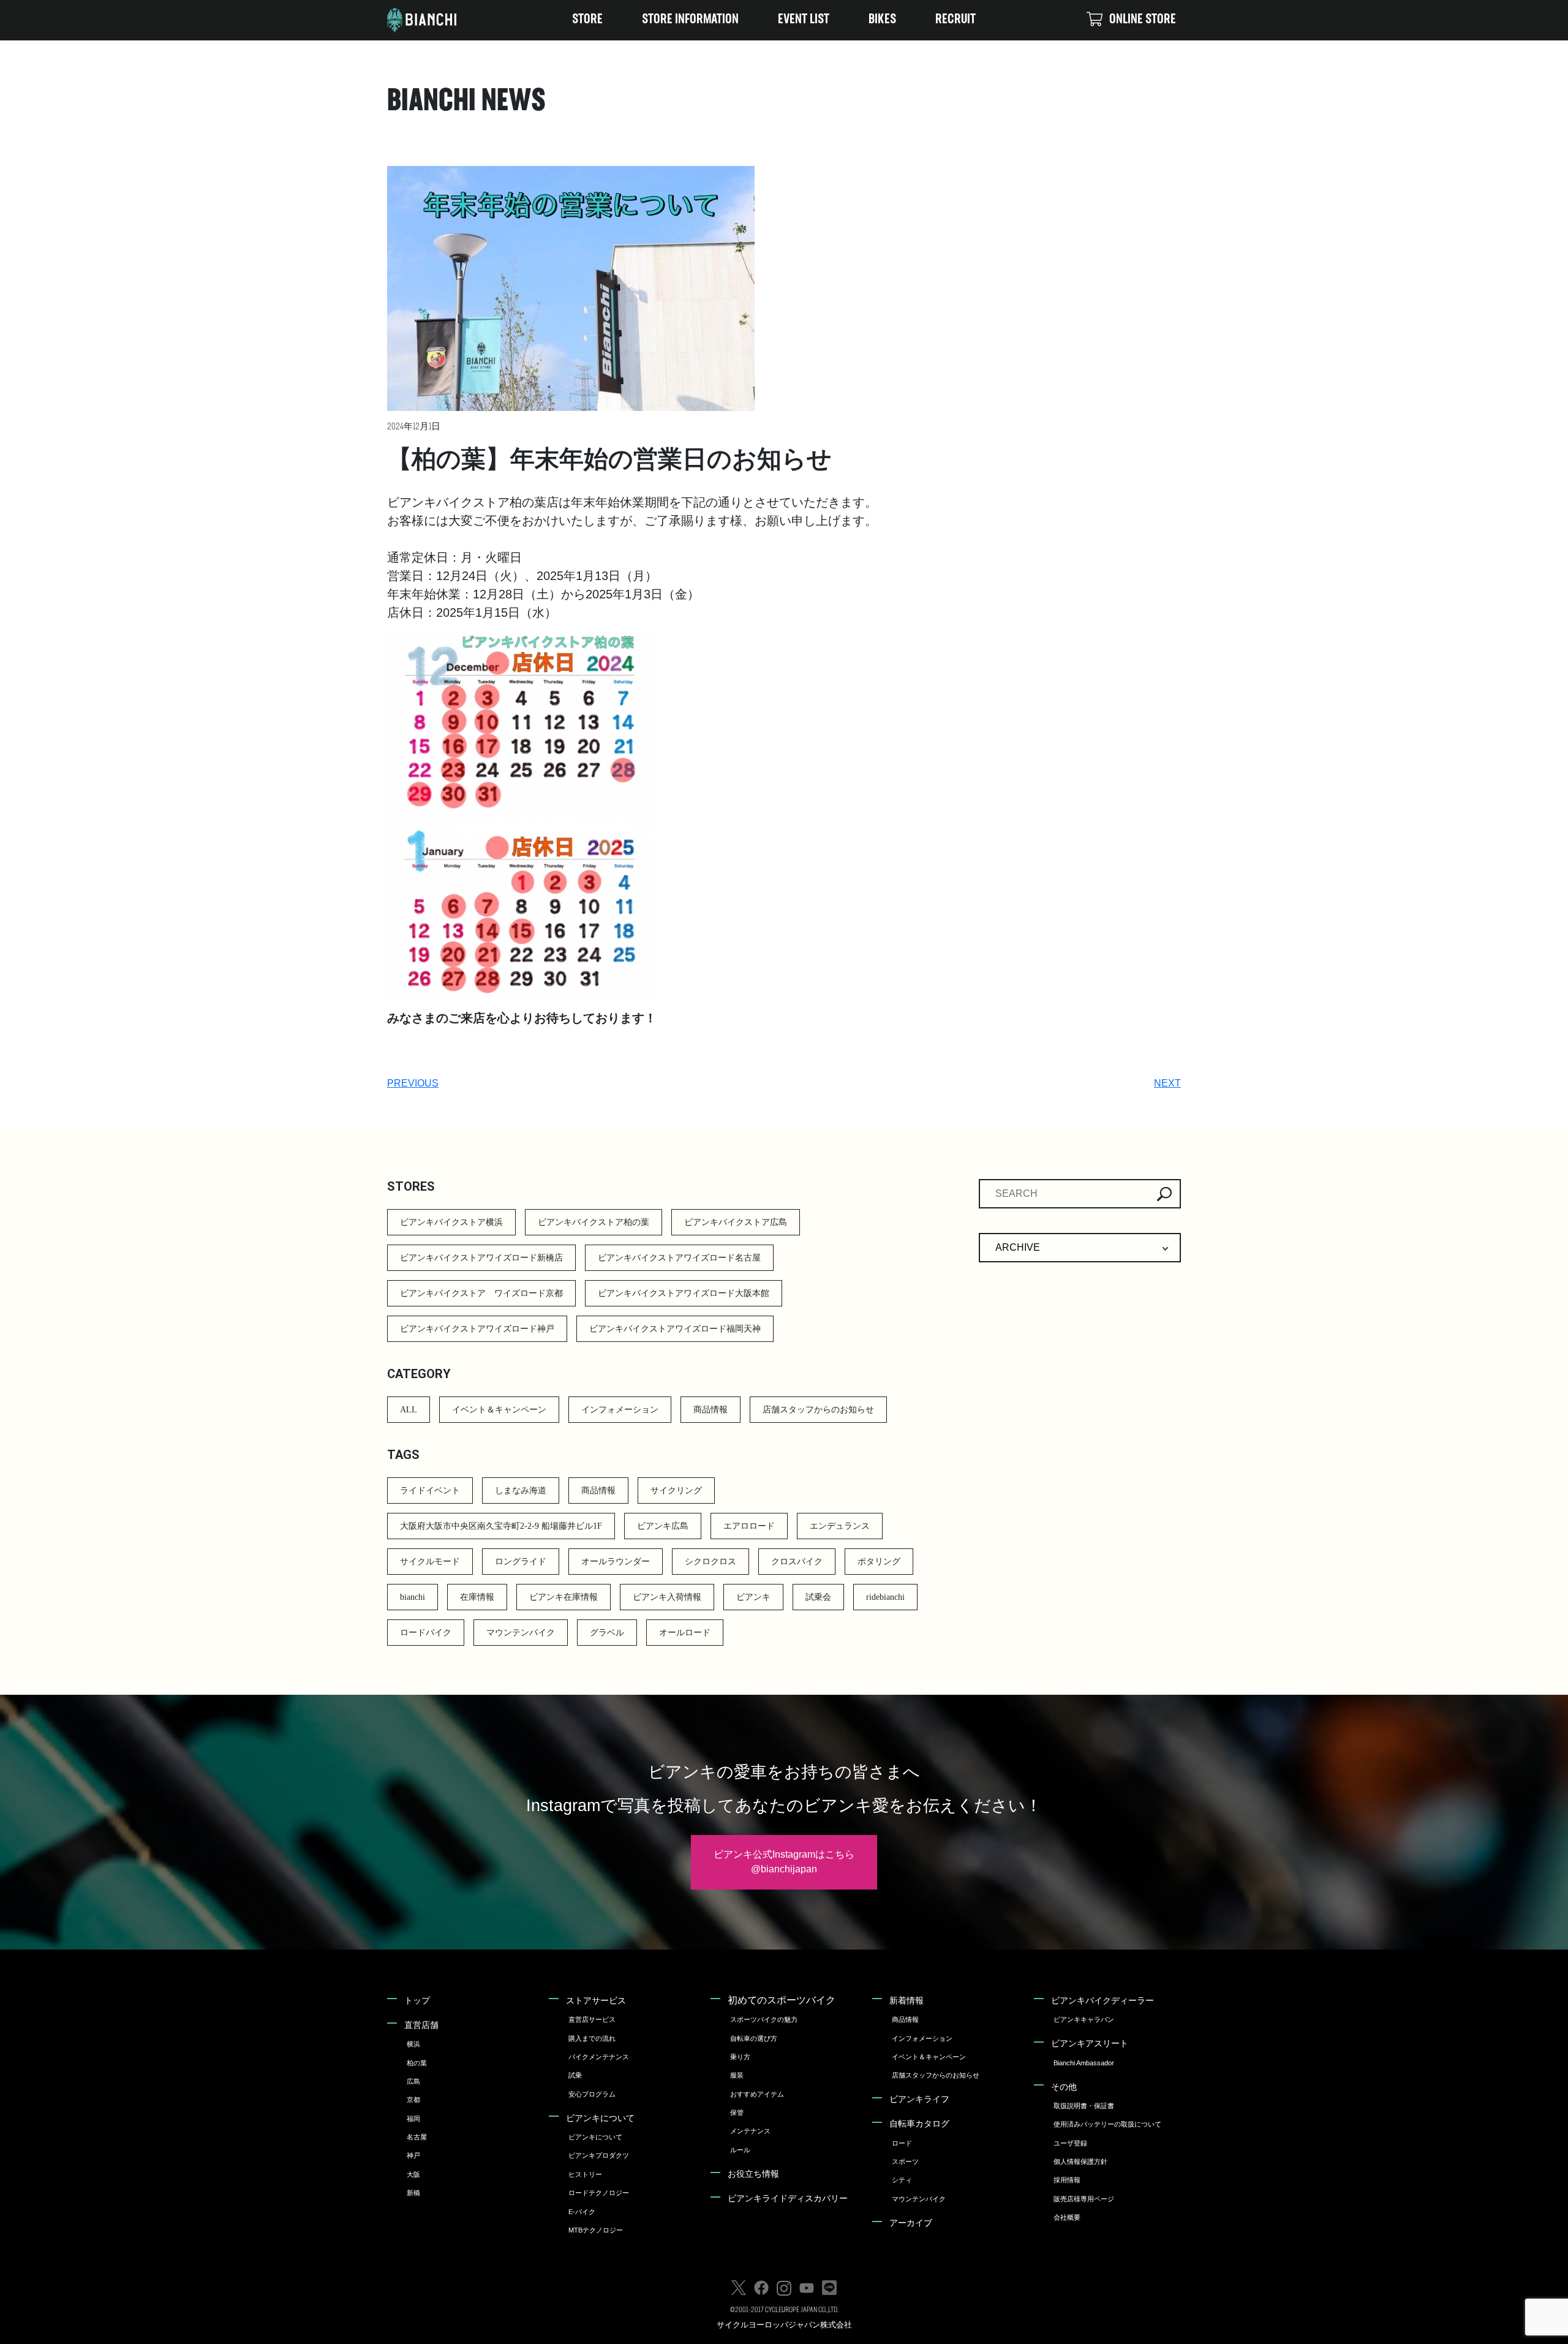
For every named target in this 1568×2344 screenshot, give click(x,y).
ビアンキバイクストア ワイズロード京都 (481, 1293)
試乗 (575, 2075)
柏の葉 (417, 2063)
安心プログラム (592, 2094)
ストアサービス (596, 2000)
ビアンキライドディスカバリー (788, 2198)
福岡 (413, 2119)
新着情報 (907, 2000)
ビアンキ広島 (663, 1526)
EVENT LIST (804, 20)
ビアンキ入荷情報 (667, 1597)
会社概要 (1067, 2217)
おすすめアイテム (757, 2094)
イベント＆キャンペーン (499, 1410)
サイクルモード (430, 1562)
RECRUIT (956, 20)
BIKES (882, 20)
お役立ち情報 (753, 2174)
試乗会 (818, 1597)
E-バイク (582, 2212)
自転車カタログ (919, 2124)
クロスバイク (797, 1562)
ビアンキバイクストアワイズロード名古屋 (679, 1258)
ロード (902, 2143)
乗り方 (740, 2057)
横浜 (413, 2044)
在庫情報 (477, 1597)
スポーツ (905, 2161)
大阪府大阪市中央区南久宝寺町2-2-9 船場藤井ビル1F (501, 1526)
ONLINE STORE (1143, 20)
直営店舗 (421, 2025)
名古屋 (417, 2137)
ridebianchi (885, 1597)
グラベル (607, 1633)
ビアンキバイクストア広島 (736, 1222)
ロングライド (521, 1562)
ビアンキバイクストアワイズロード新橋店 (481, 1258)
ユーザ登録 (1070, 2143)
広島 (413, 2081)
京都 (413, 2100)
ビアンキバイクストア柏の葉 (594, 1222)
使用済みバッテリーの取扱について (1107, 2124)
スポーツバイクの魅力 (764, 2019)
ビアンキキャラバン (1084, 2019)
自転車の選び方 (754, 2038)
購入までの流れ (592, 2038)
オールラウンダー (616, 1562)
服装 (737, 2075)
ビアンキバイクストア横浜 (451, 1222)
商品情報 (710, 1410)
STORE (587, 20)
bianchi (413, 1597)
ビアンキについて (600, 2118)
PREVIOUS (413, 1083)
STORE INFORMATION (690, 20)
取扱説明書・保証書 (1084, 2106)
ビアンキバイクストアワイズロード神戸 (477, 1329)
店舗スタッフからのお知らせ (818, 1410)
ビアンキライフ (919, 2099)
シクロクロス (710, 1562)
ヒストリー (585, 2174)
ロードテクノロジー (599, 2193)
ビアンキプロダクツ (599, 2155)
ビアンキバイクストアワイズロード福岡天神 (675, 1329)
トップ (417, 2000)
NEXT (1167, 1083)
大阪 (413, 2174)
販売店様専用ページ (1084, 2199)
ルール (740, 2150)
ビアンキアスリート (1090, 2043)
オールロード (685, 1633)
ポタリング (879, 1562)
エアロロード (749, 1526)
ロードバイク (426, 1633)
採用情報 (1067, 2180)
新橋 (413, 2193)
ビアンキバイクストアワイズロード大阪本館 (684, 1293)
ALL (409, 1410)
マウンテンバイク (521, 1633)
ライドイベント (430, 1490)
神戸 (413, 2155)
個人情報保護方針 (1080, 2161)
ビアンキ (753, 1597)
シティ (902, 2180)
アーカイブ (911, 2223)
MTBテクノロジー (596, 2230)
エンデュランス (840, 1526)
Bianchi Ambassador (1084, 2063)
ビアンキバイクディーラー (1102, 2000)
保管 (737, 2112)
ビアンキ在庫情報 (563, 1597)
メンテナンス (750, 2131)
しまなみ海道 (521, 1490)
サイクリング (676, 1490)
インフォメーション (620, 1410)
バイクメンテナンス (599, 2057)
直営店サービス (592, 2019)
